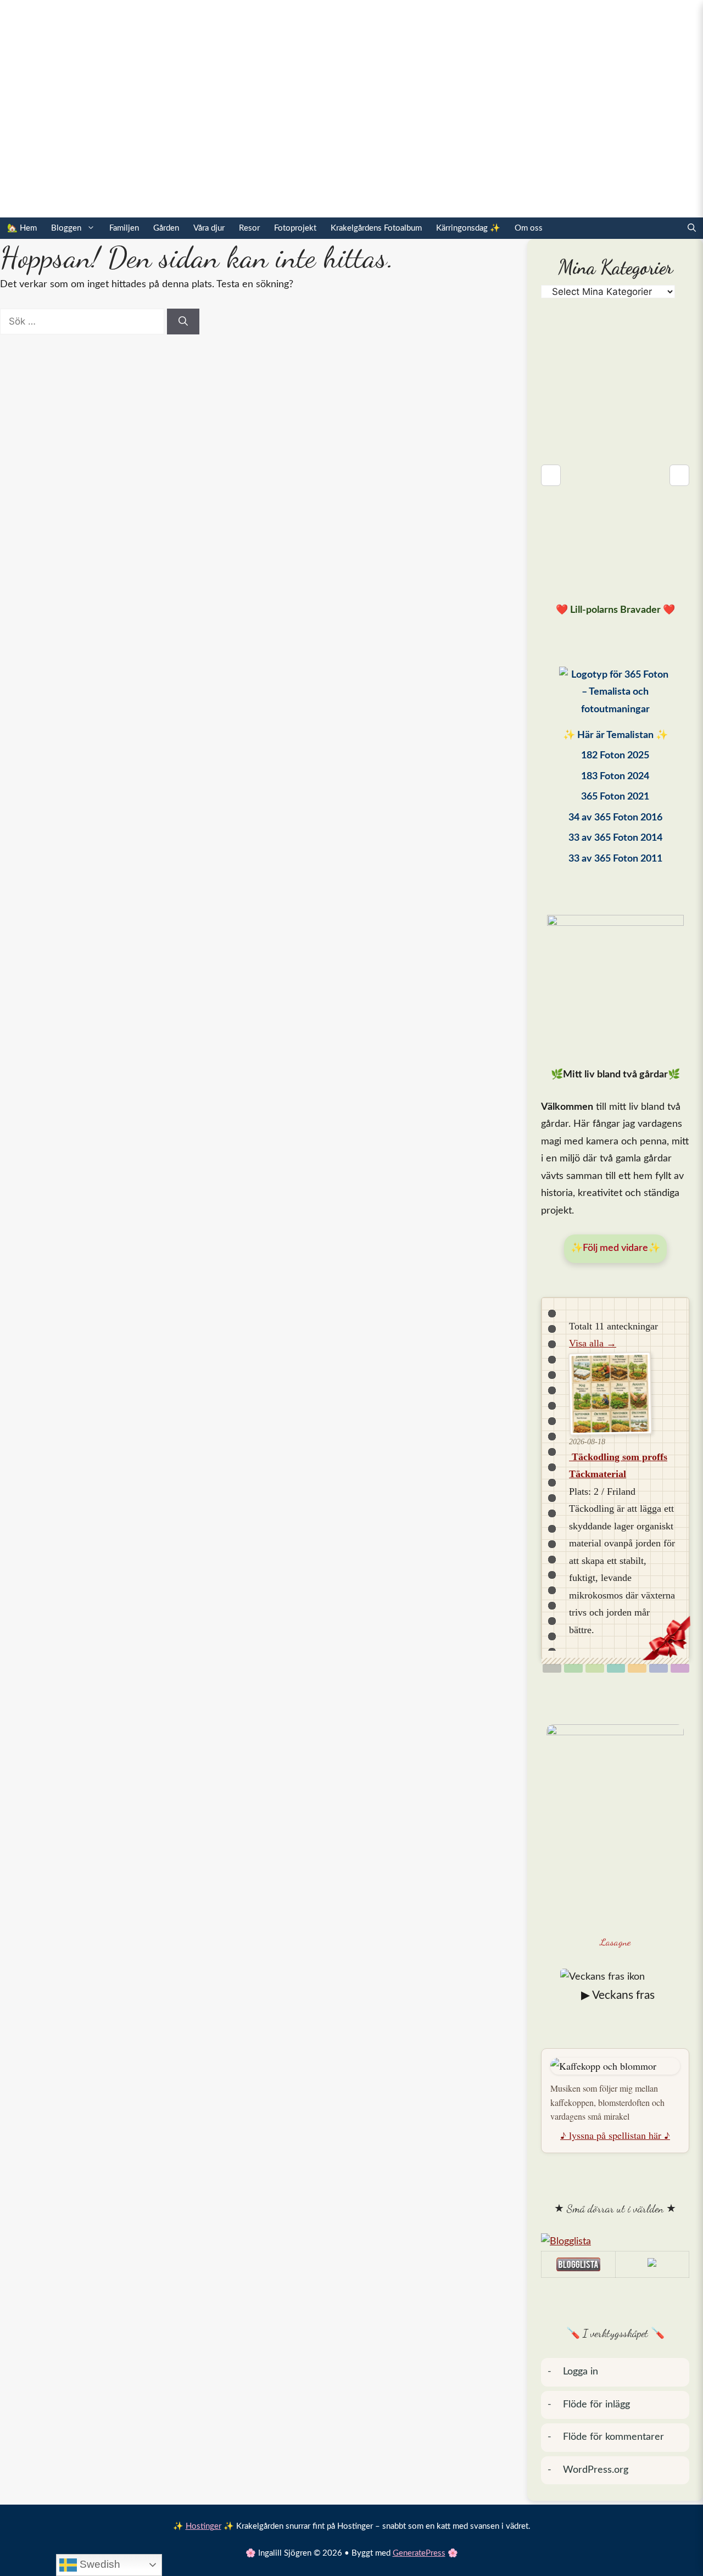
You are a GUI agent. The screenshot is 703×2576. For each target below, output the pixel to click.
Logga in (581, 2372)
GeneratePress (419, 2553)
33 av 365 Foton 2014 (615, 838)
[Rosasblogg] (615, 2242)
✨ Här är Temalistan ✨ (615, 735)
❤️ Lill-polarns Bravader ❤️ (615, 610)
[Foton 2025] (615, 695)
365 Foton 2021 (615, 797)
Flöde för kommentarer (613, 2437)
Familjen (124, 228)
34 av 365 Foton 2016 (615, 818)
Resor (249, 228)
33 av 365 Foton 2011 (615, 859)
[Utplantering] (616, 1668)
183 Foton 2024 (615, 776)
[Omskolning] (595, 1668)
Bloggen (66, 228)
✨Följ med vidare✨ (615, 1248)
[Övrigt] (680, 1668)
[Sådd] (573, 1668)
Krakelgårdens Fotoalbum (376, 228)
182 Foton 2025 (615, 756)
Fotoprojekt (295, 228)
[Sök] (183, 322)
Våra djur (209, 228)
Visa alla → (593, 1343)
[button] (692, 228)
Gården (166, 228)
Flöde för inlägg (596, 2405)
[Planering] (659, 1668)
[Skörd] (637, 1668)
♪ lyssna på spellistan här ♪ (615, 2135)
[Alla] (552, 1668)
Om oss (529, 228)
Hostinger (203, 2526)
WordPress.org (596, 2470)
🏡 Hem (22, 228)
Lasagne (615, 1942)
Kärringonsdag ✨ (468, 228)
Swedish (99, 2564)
